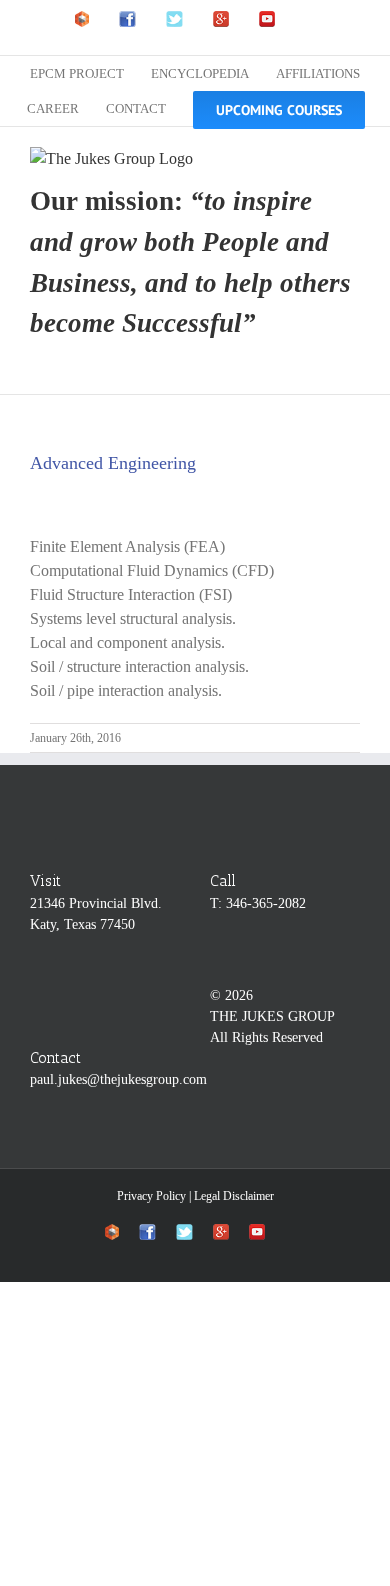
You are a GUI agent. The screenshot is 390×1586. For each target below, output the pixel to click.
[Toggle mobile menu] (352, 157)
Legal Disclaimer (234, 1196)
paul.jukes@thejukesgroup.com (118, 1079)
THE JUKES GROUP (272, 1016)
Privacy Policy (151, 1196)
